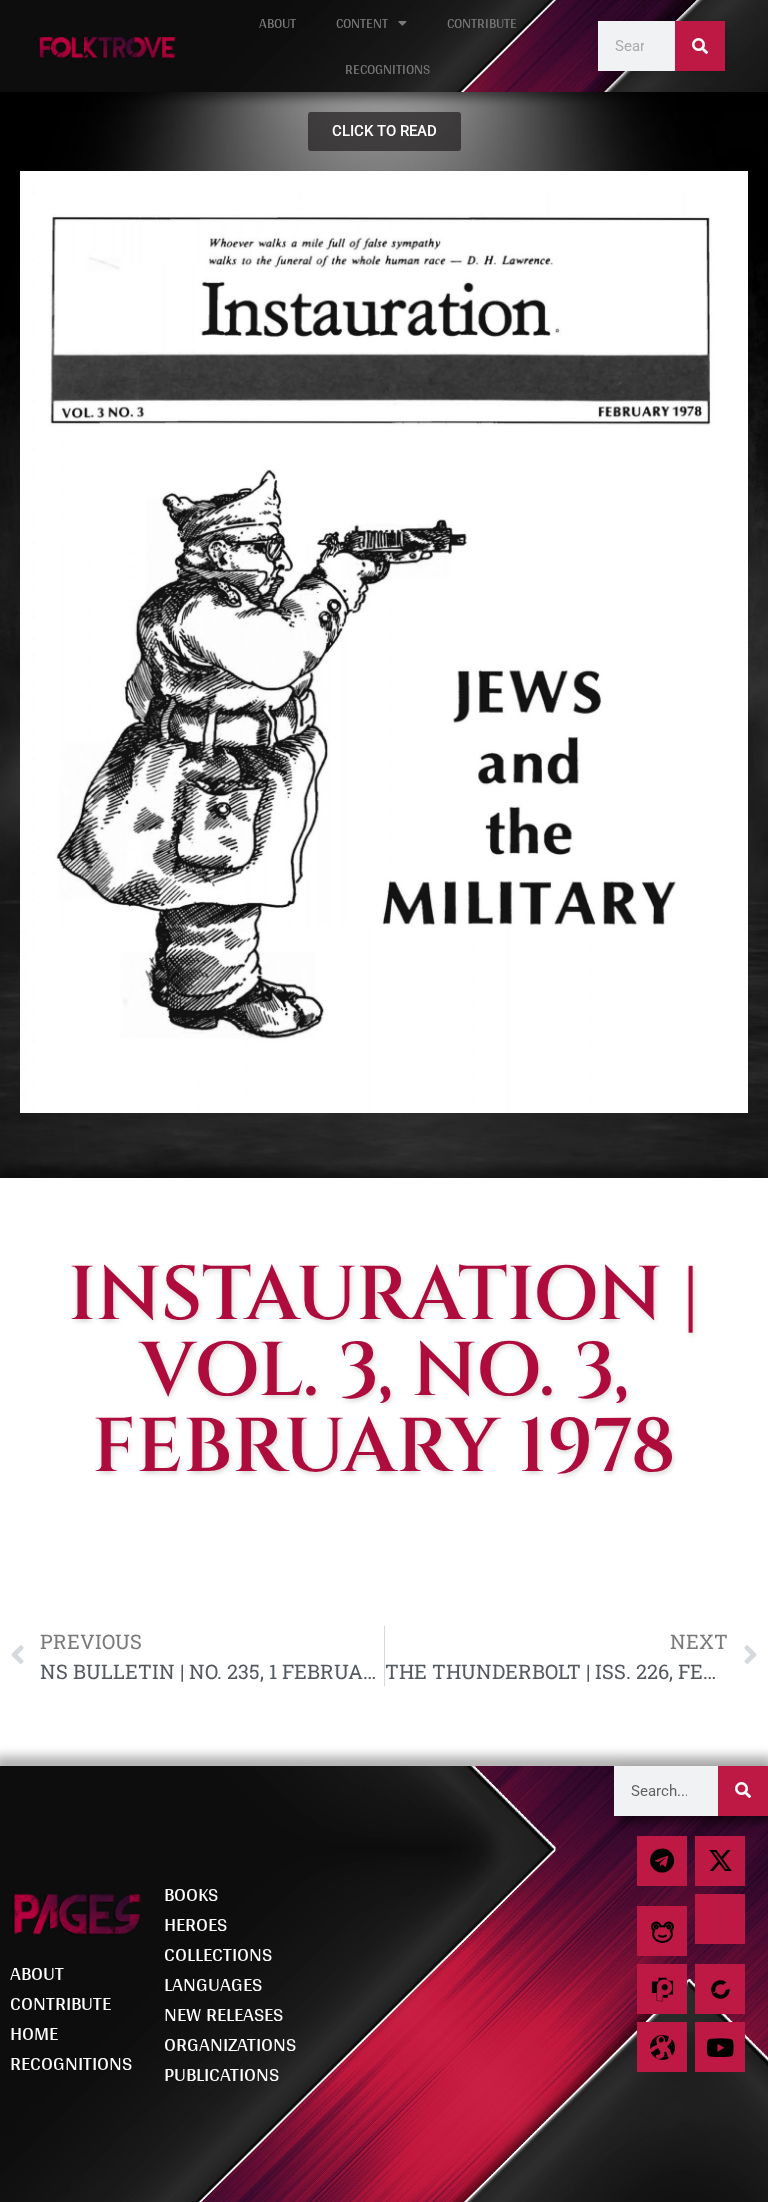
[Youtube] (720, 2047)
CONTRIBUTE (482, 23)
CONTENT (362, 23)
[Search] (700, 46)
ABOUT (277, 23)
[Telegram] (662, 1861)
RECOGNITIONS (387, 69)
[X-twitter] (720, 1861)
